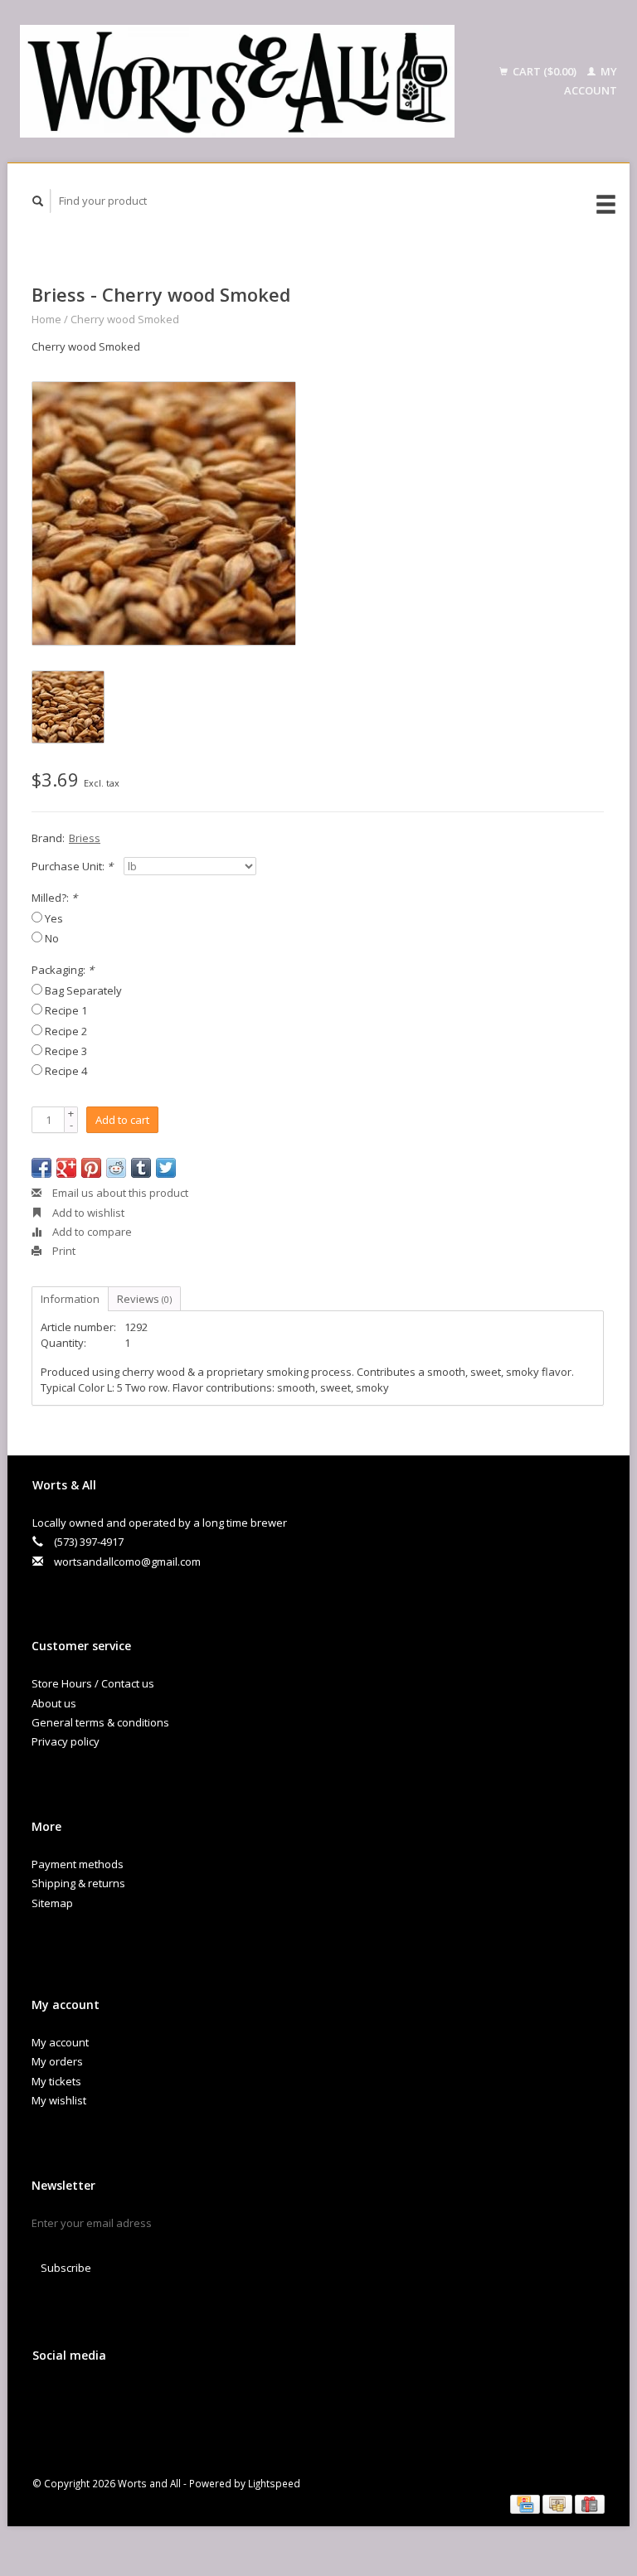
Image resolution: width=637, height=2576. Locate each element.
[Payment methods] (526, 2503)
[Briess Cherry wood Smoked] (164, 513)
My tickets (56, 2081)
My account (60, 2042)
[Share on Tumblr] (141, 1168)
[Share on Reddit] (116, 1168)
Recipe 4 (66, 1071)
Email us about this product (119, 1193)
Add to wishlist (87, 1213)
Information (70, 1299)
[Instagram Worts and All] (150, 2399)
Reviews (144, 1299)
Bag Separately (83, 990)
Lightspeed (274, 2483)
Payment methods (78, 1864)
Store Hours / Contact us (93, 1683)
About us (54, 1703)
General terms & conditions (100, 1722)
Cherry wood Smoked (125, 319)
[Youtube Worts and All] (116, 2399)
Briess (85, 838)
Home (46, 319)
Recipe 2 (66, 1031)
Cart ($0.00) (545, 71)
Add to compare (91, 1232)
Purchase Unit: (72, 866)
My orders (57, 2061)
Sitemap (52, 1903)
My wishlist (59, 2100)
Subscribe (66, 2268)
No (52, 938)
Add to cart (122, 1120)
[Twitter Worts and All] (82, 2399)
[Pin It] (91, 1168)
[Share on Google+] (66, 1168)
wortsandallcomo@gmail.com (127, 1562)
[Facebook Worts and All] (48, 2399)
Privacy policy (66, 1741)
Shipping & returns (78, 1883)
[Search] (38, 201)
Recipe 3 (66, 1051)
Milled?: (54, 898)
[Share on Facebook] (41, 1168)
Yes (54, 918)
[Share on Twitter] (166, 1168)
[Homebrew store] (237, 81)
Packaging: (63, 970)
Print (63, 1251)
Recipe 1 (66, 1010)
